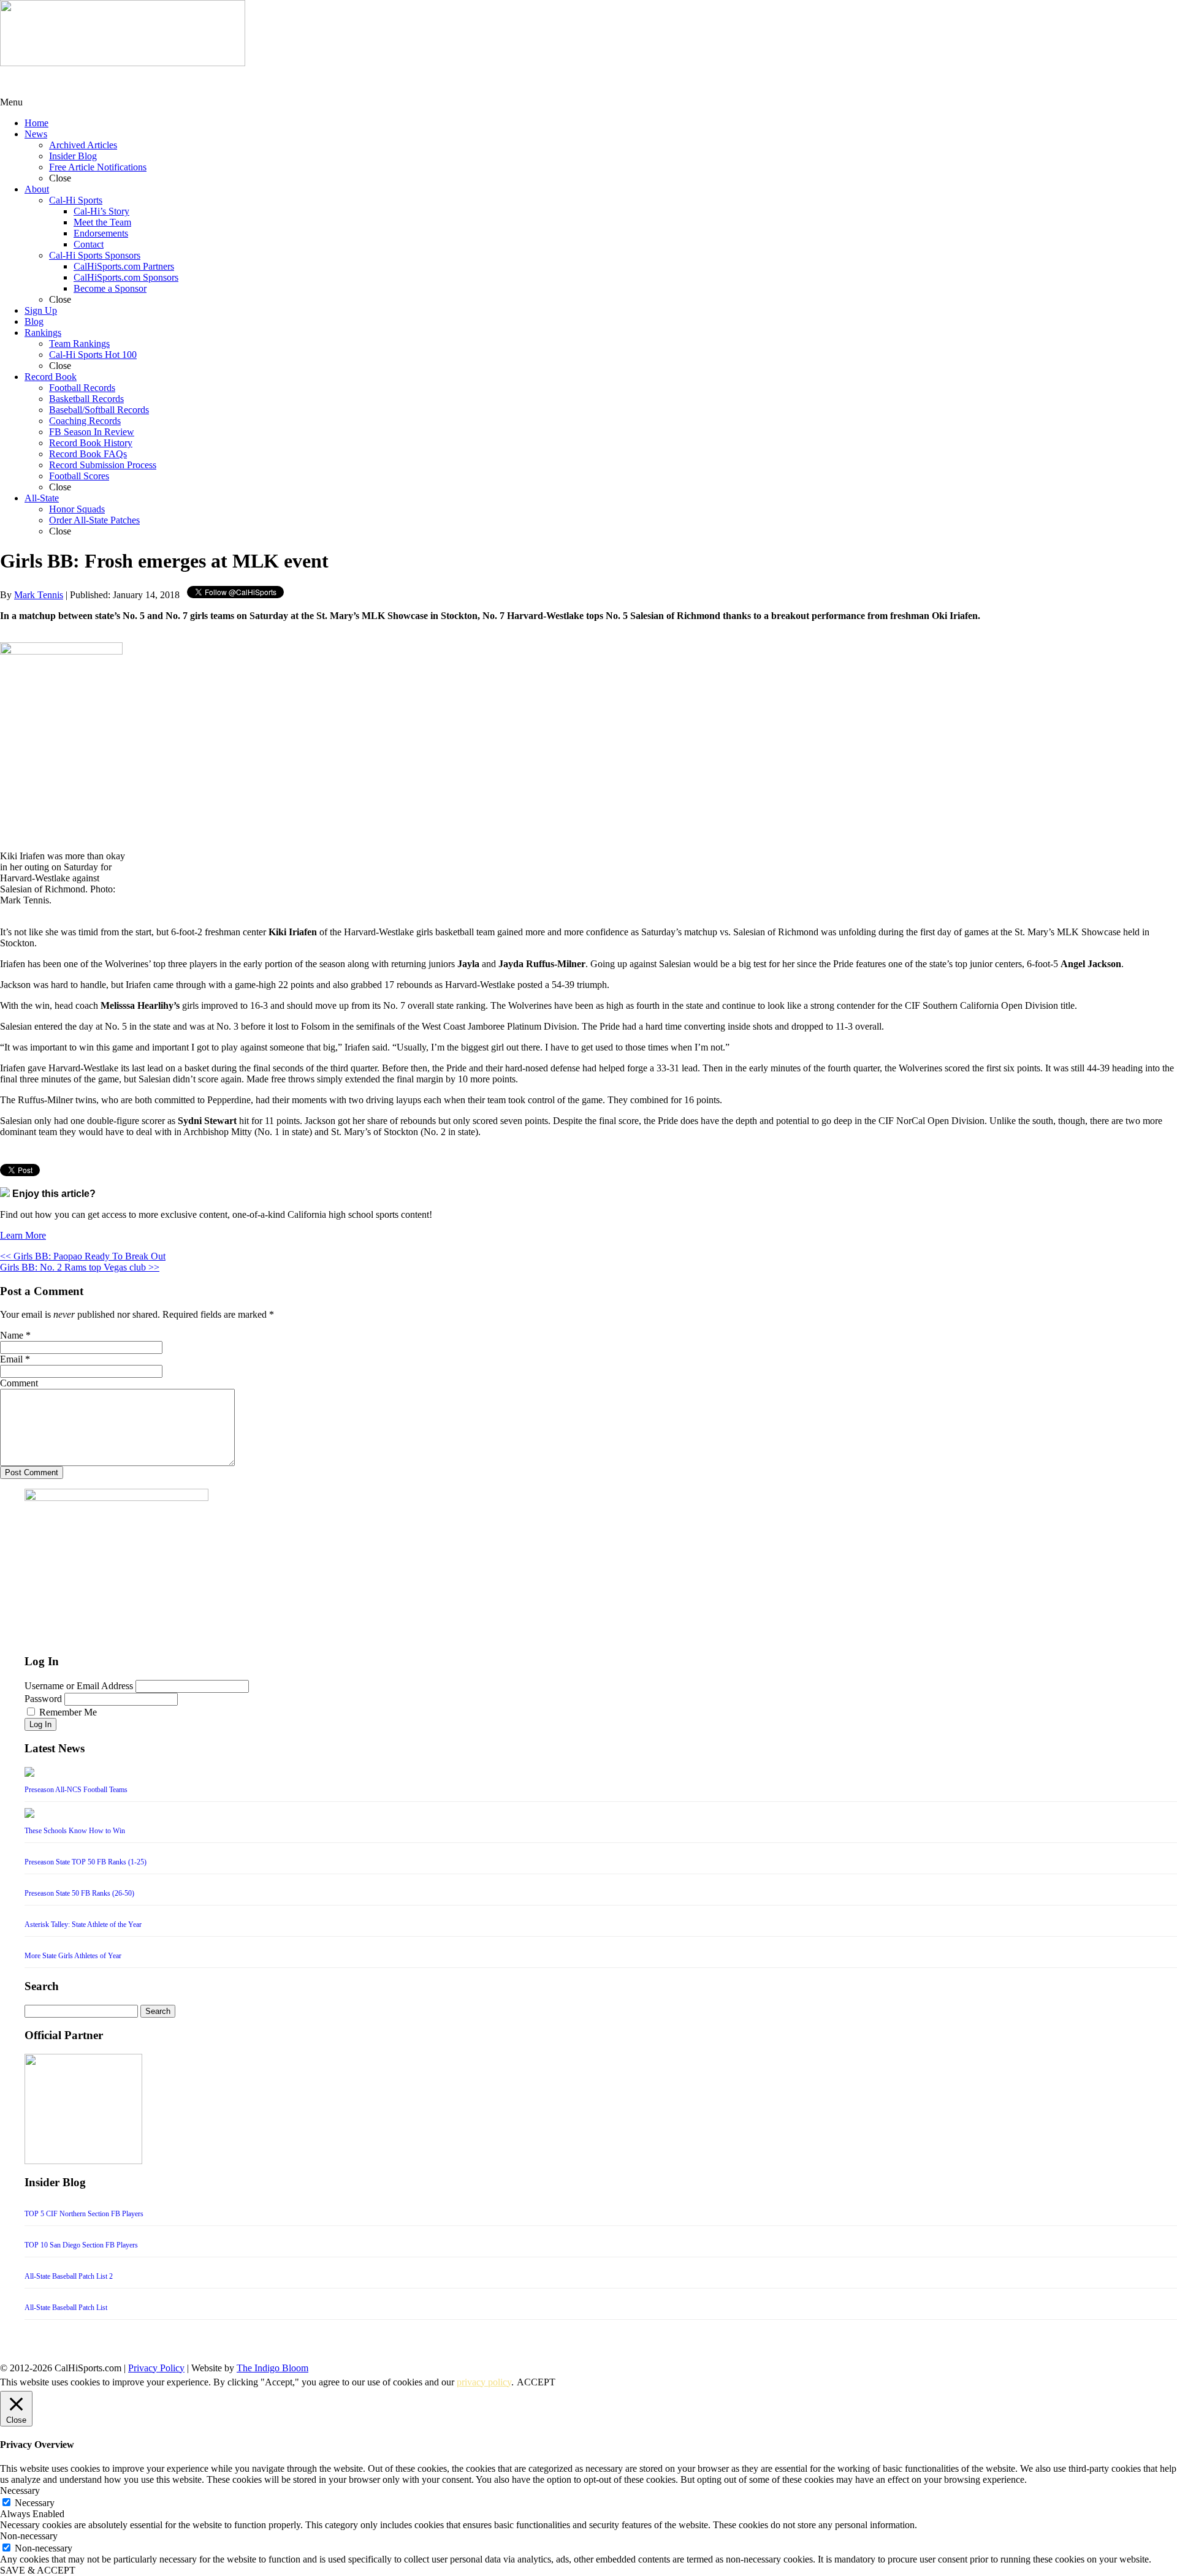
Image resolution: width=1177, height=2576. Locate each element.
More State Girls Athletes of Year (73, 1956)
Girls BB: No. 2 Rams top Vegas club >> (80, 1267)
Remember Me (68, 1712)
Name (12, 1335)
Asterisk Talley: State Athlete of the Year (83, 1924)
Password (43, 1699)
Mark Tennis (39, 595)
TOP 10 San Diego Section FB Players (81, 2245)
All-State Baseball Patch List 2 (69, 2276)
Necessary (35, 2503)
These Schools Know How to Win (75, 1831)
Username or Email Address (79, 1686)
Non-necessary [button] (29, 2536)
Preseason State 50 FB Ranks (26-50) (79, 1893)
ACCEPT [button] (536, 2382)
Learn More (23, 1235)
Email (11, 1359)
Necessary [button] (20, 2491)
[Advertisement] (98, 82)
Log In (40, 1724)
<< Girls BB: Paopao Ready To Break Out (83, 1256)
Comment (19, 1383)
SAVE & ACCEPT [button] (38, 2570)
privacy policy (484, 2382)
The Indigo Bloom (272, 2368)
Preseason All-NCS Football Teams (76, 1790)
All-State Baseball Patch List (66, 2308)
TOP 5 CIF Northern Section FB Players (84, 2214)
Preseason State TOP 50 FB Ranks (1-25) (86, 1862)
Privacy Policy (156, 2368)
